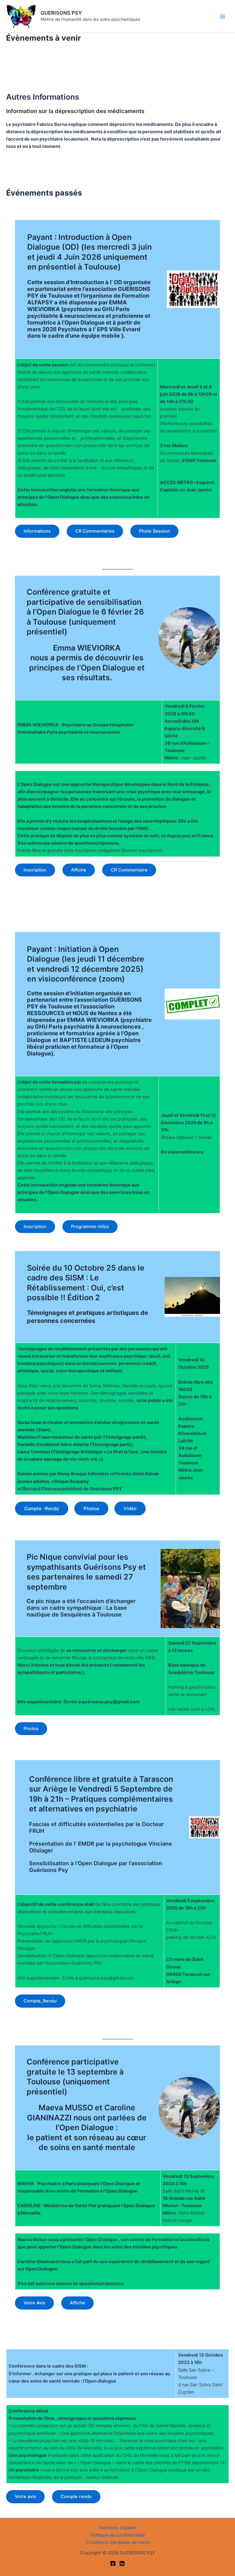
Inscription (35, 870)
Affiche (79, 870)
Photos (31, 1729)
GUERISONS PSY (61, 13)
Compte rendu (76, 2497)
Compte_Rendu (40, 2001)
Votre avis (25, 2497)
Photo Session (154, 531)
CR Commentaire (129, 870)
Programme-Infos (90, 1227)
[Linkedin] (122, 2563)
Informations (37, 531)
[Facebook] (113, 2563)
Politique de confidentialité (118, 2535)
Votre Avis (34, 2303)
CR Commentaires (95, 531)
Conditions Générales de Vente (118, 2542)
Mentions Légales (117, 2528)
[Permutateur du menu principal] (222, 17)
